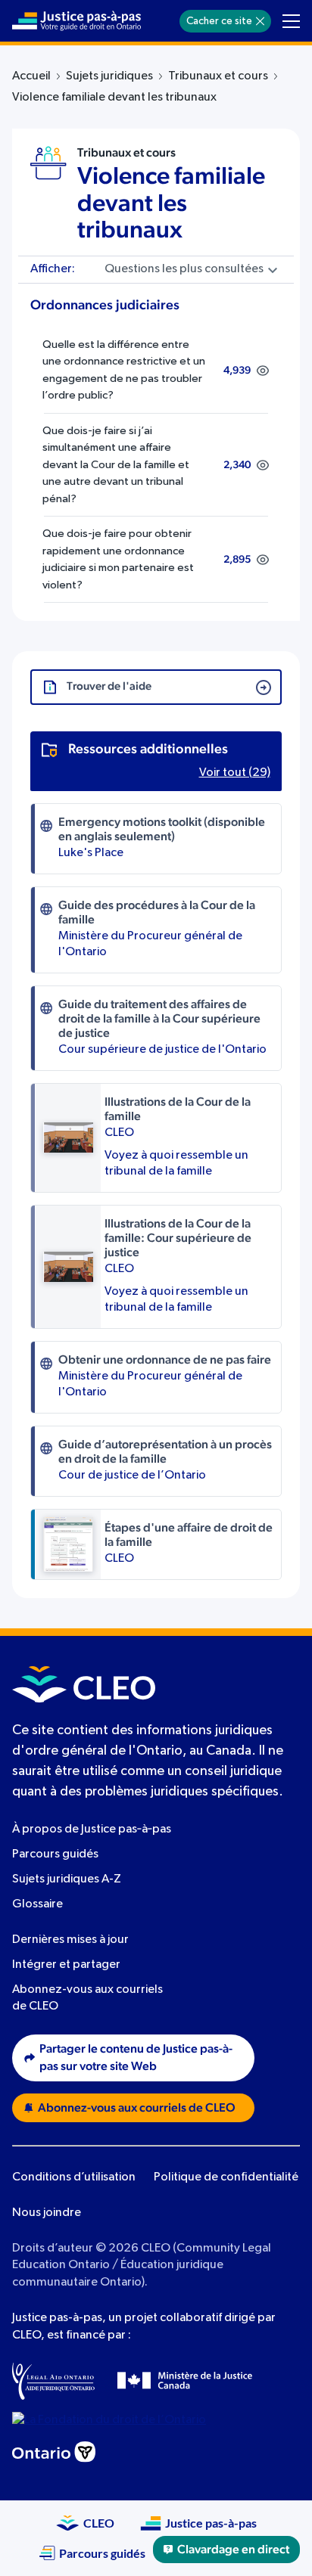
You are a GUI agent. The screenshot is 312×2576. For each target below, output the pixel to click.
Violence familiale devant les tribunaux (171, 203)
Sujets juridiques (109, 76)
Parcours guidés (55, 1854)
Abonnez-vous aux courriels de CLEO (137, 2108)
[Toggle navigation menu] (291, 21)
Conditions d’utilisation (74, 2177)
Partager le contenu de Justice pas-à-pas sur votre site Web (136, 2058)
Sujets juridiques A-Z (67, 1879)
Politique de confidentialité (226, 2177)
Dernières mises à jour (70, 1940)
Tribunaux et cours (218, 76)
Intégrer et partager (66, 1965)
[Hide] (260, 21)
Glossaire (37, 1904)
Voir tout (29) (235, 773)
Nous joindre (47, 2213)
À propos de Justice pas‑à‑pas (92, 1830)
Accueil (31, 76)
